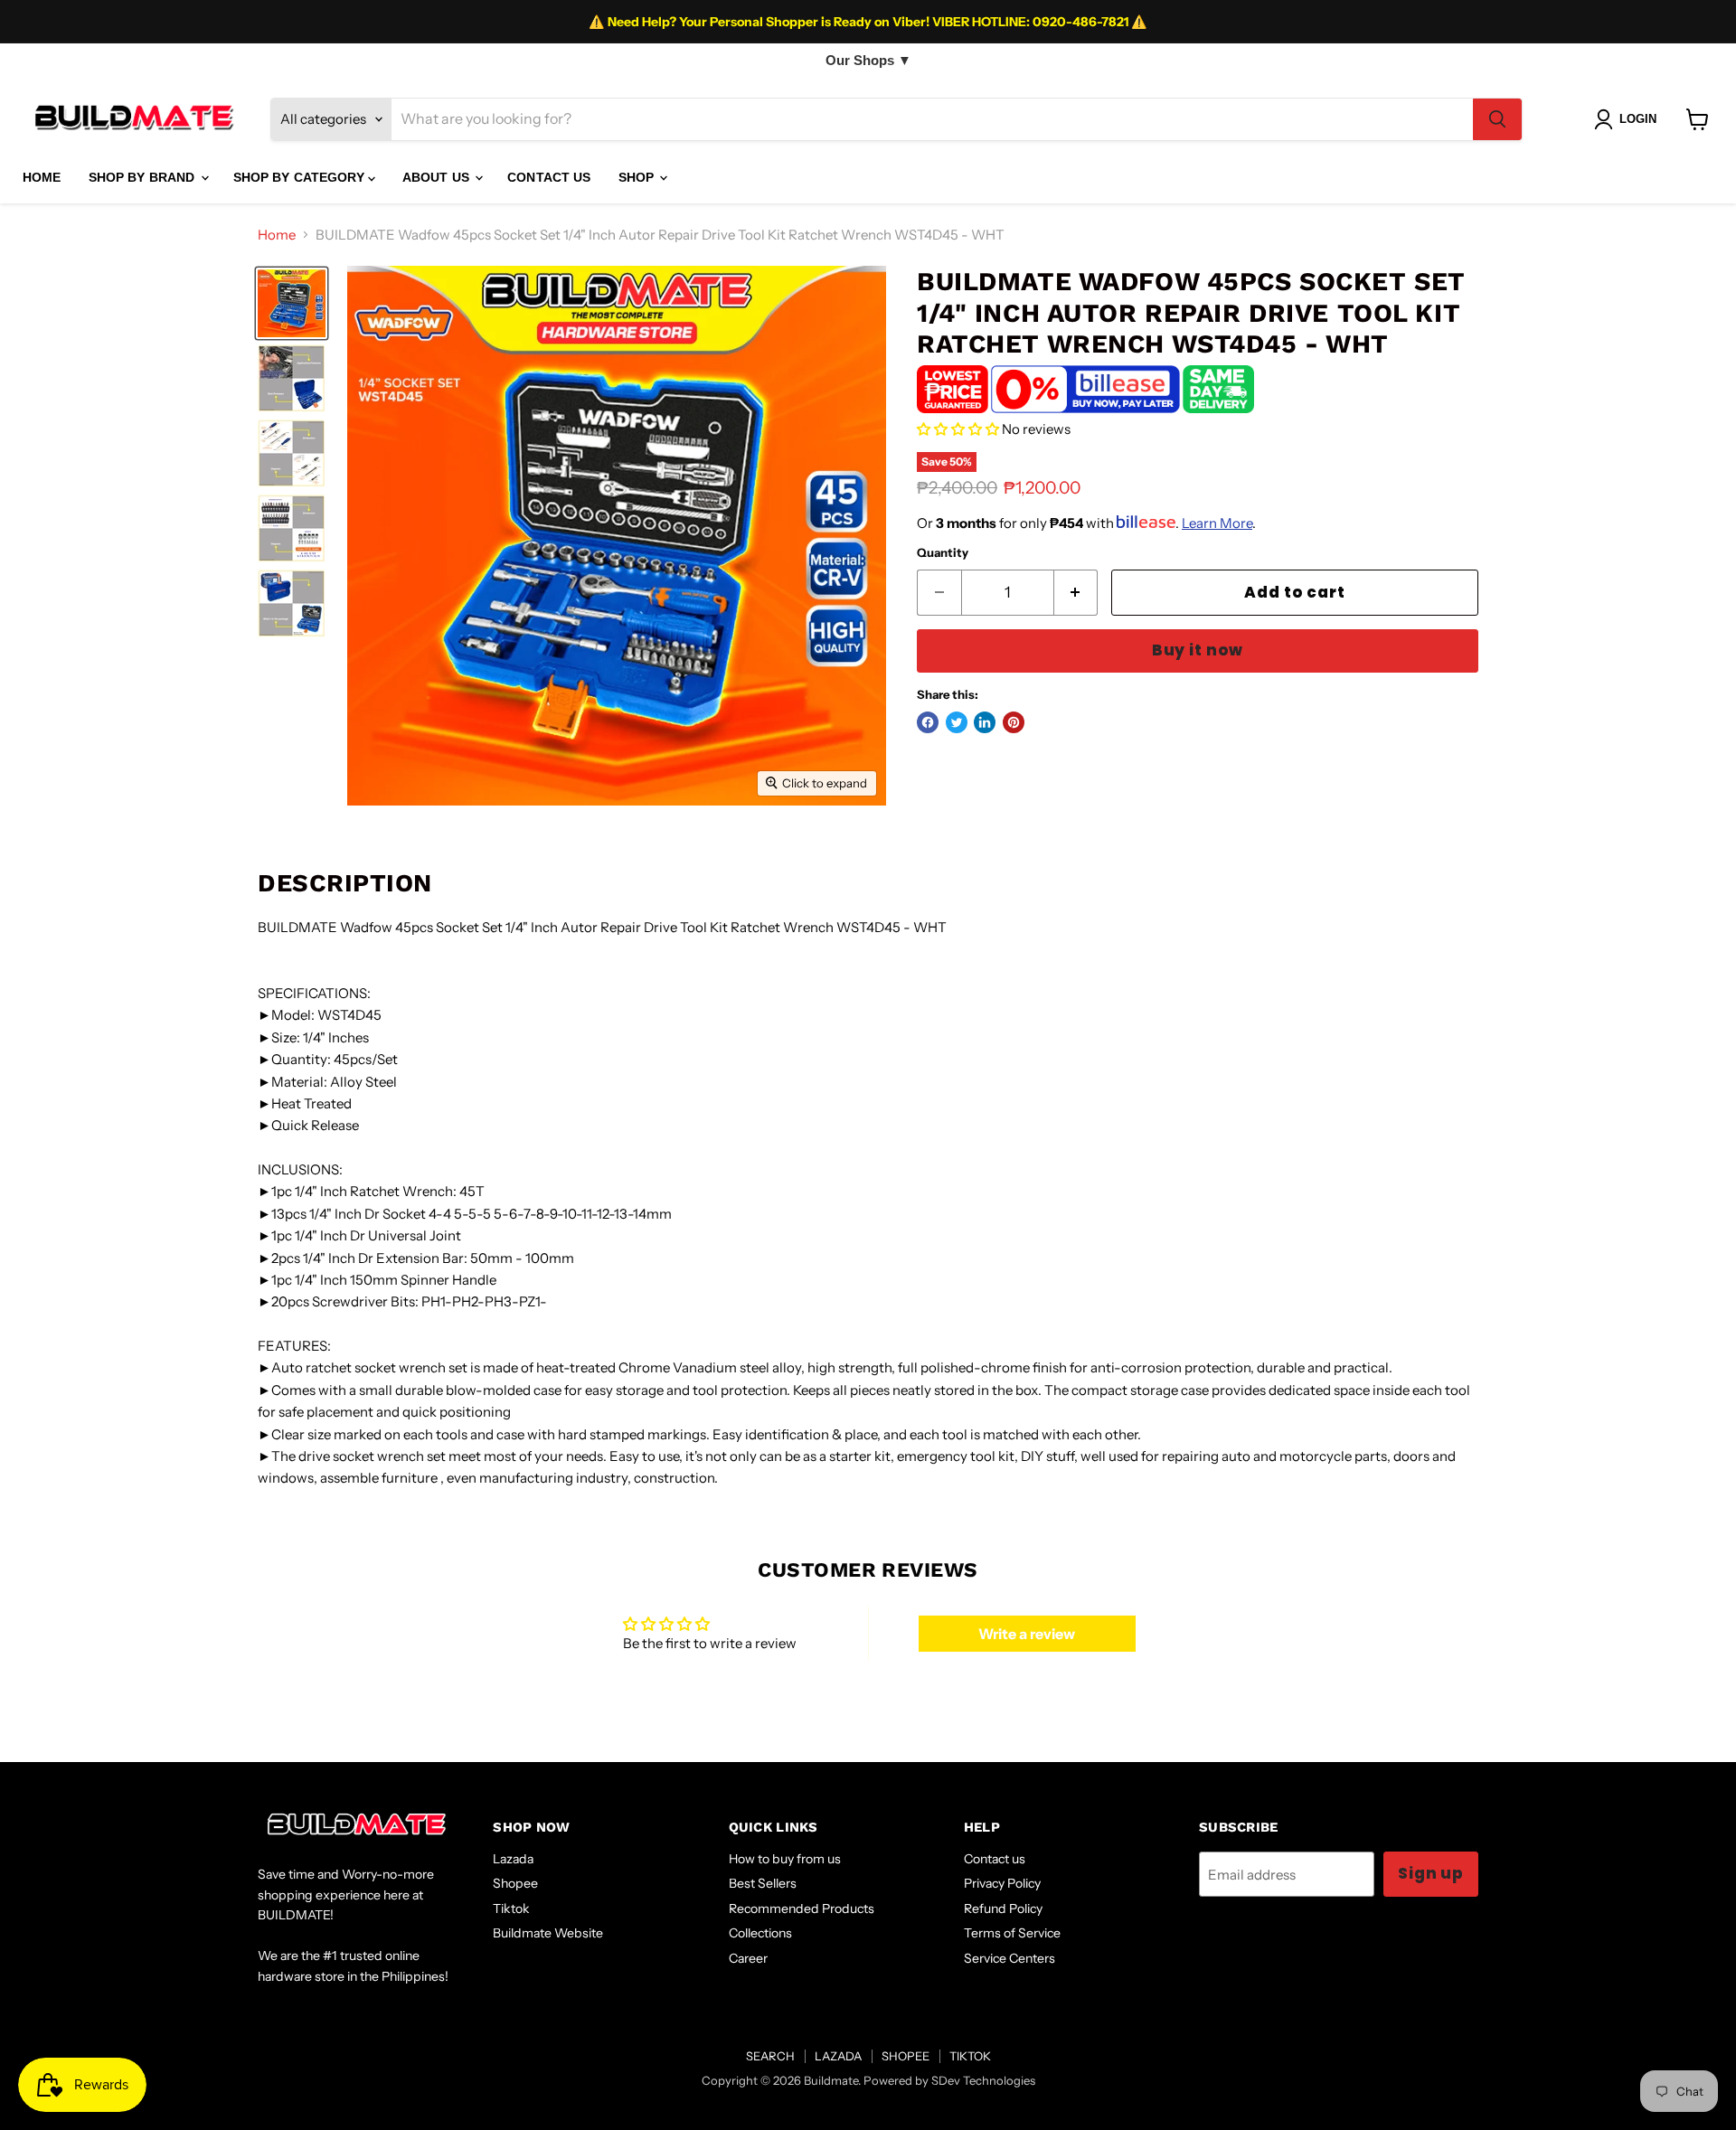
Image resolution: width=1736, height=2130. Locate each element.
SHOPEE (906, 2056)
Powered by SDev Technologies (949, 2080)
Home (277, 235)
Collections (760, 1933)
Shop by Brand (144, 177)
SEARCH (770, 2056)
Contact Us (549, 177)
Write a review (1027, 1634)
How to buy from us (785, 1859)
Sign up (1431, 1873)
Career (748, 1958)
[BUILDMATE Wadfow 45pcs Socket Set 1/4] (292, 303)
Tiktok (511, 1909)
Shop (638, 177)
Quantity (943, 553)
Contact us (995, 1859)
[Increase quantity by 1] (1076, 593)
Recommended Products (802, 1909)
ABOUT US (438, 177)
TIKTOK (970, 2056)
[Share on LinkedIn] (985, 722)
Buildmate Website (548, 1933)
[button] (958, 429)
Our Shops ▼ (868, 60)
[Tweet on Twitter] (957, 722)
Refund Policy (1003, 1909)
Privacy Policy (1002, 1883)
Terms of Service (1012, 1933)
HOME (42, 177)
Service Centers (1010, 1958)
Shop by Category (301, 177)
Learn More (1217, 523)
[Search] (1497, 119)
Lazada (513, 1859)
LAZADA (838, 2056)
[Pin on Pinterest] (1014, 722)
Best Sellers (763, 1883)
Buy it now (1198, 650)
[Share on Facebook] (928, 722)
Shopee (515, 1883)
